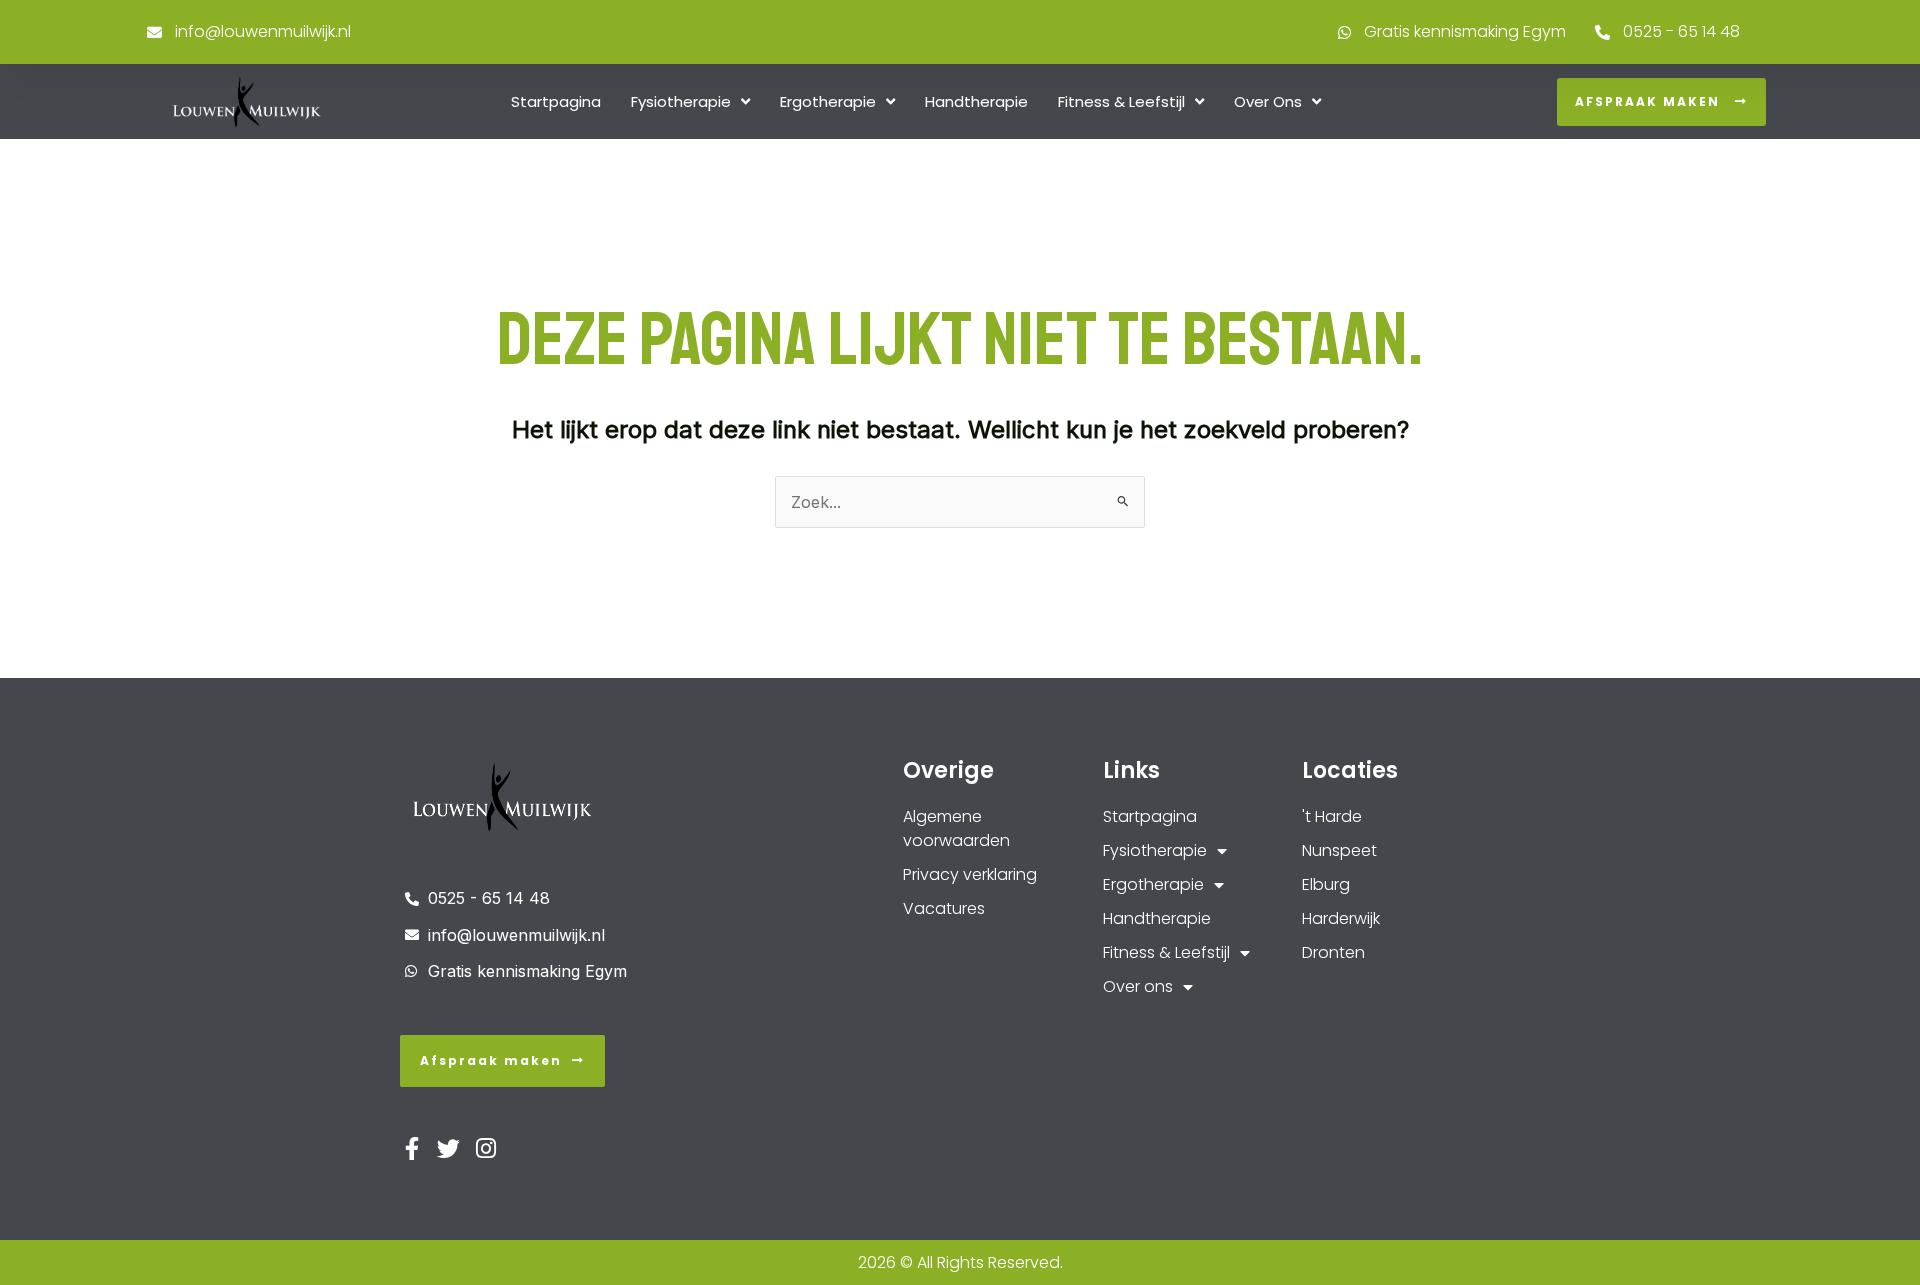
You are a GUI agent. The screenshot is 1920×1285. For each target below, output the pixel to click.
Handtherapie (976, 101)
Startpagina (556, 101)
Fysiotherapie (681, 101)
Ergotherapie (828, 101)
